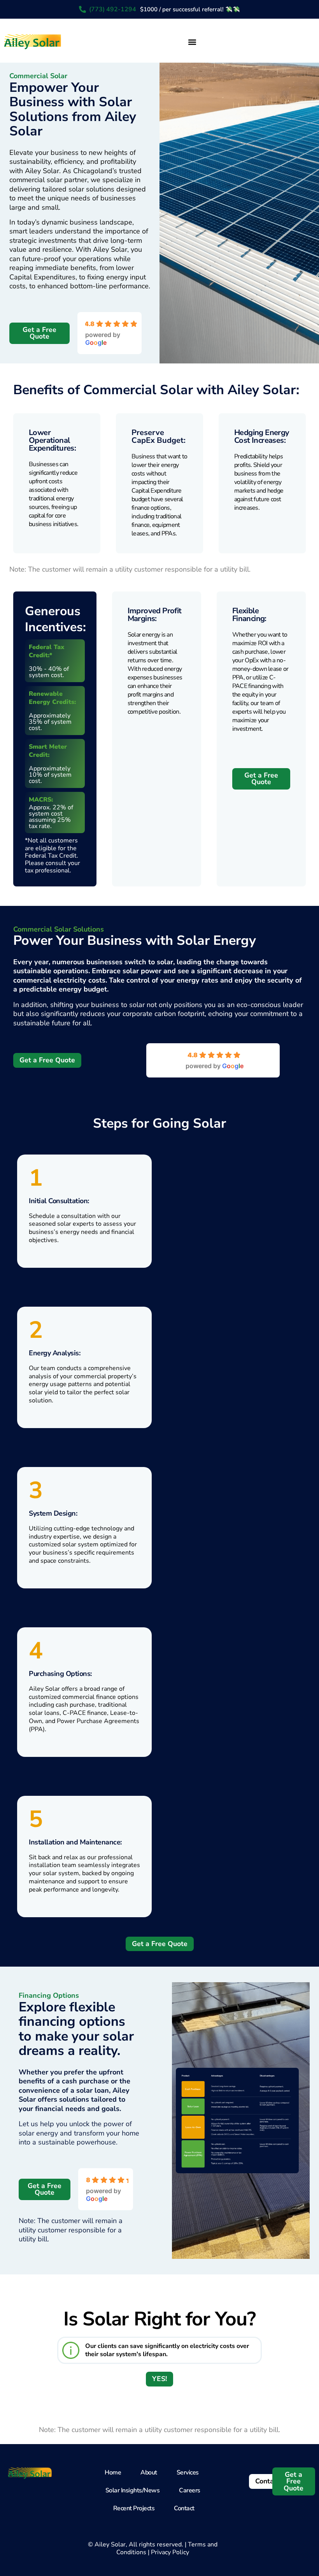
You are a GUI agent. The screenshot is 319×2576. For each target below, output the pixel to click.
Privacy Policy (170, 2552)
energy (173, 669)
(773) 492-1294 (113, 9)
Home (113, 2472)
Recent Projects (134, 2508)
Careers (190, 2490)
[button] (192, 42)
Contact (184, 2508)
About (149, 2472)
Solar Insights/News (133, 2490)
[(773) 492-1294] (82, 9)
